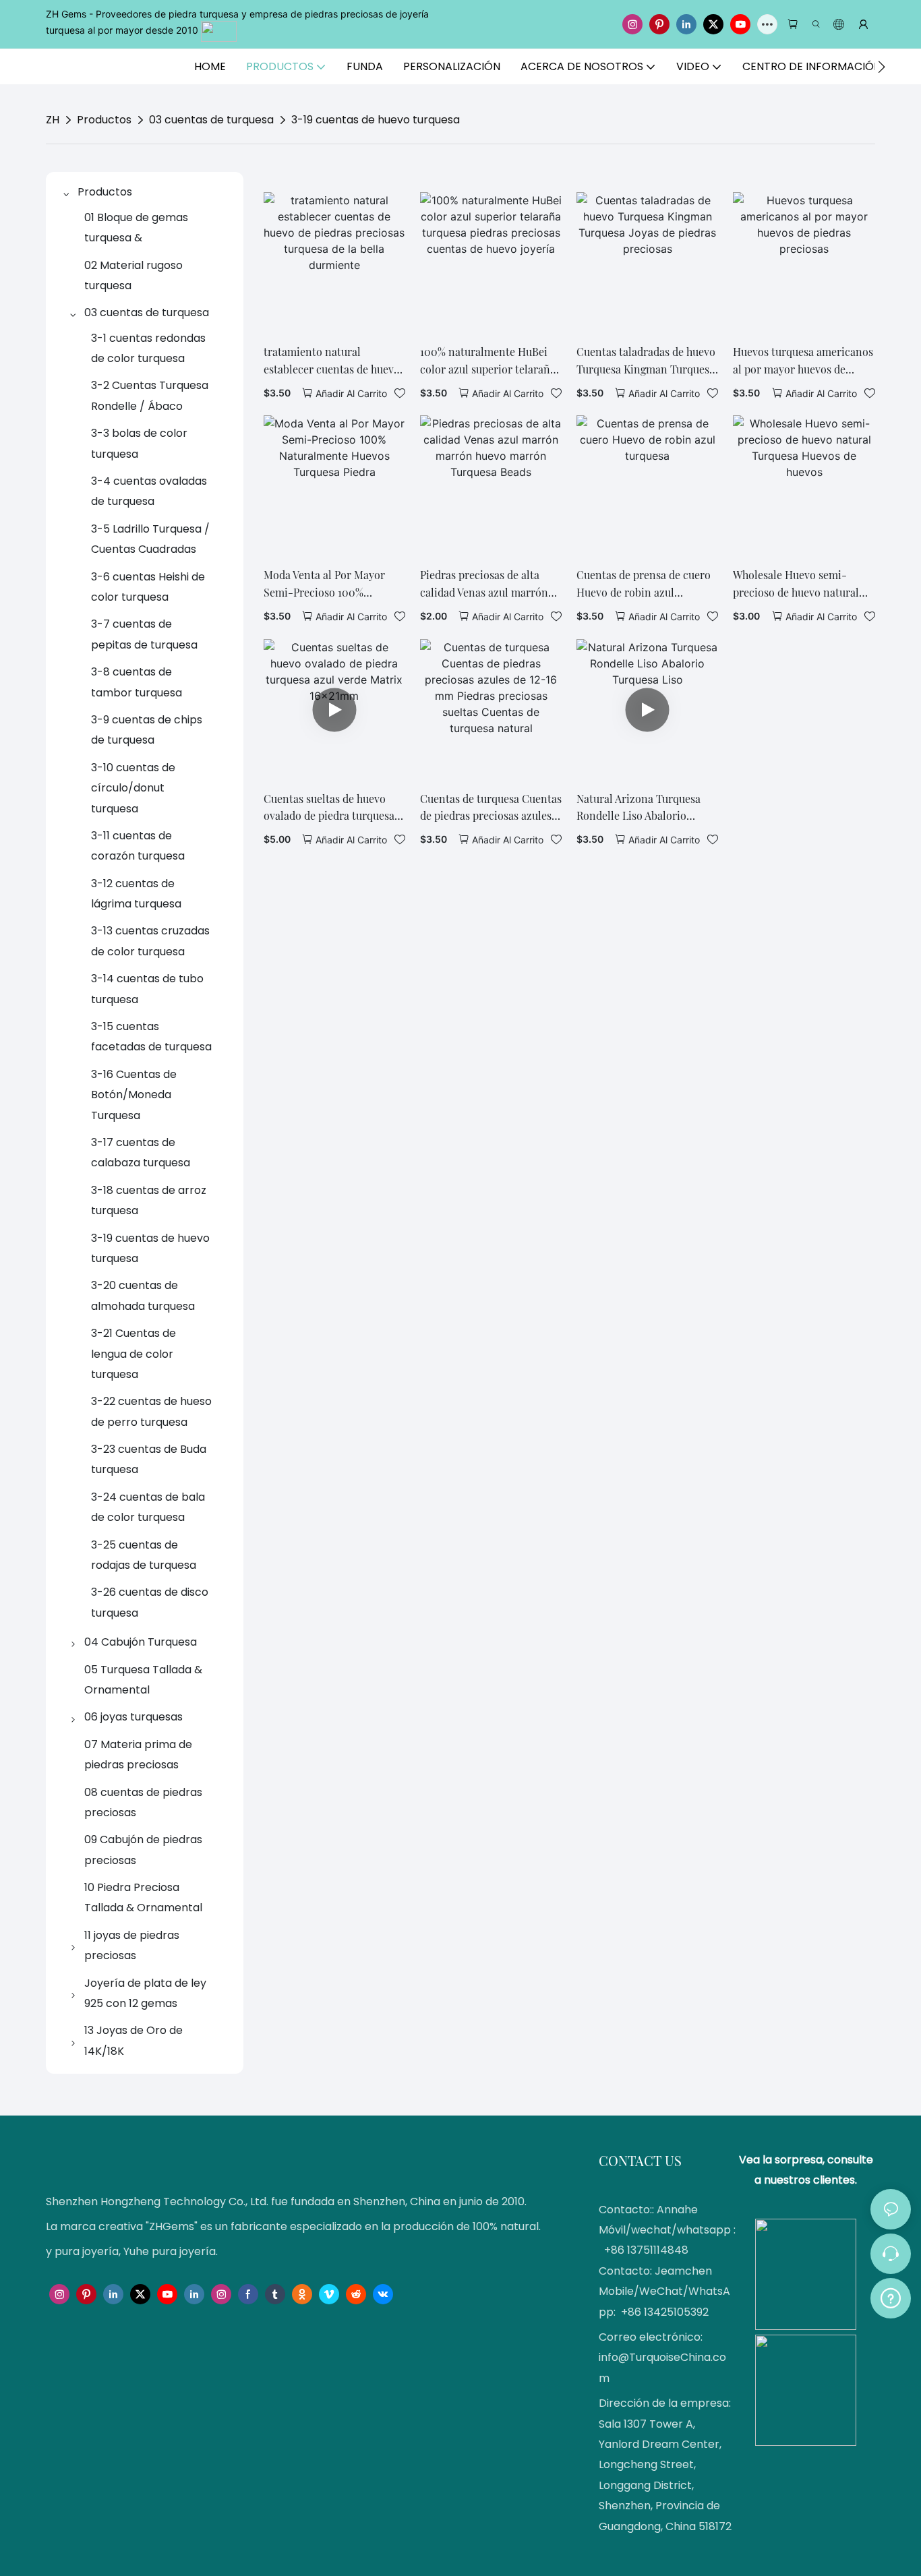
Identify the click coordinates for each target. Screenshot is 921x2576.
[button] (882, 67)
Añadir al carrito (351, 393)
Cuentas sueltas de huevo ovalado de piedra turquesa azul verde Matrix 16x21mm (329, 808)
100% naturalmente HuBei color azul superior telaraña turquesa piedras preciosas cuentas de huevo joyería (488, 361)
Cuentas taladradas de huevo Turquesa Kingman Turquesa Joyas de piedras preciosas (646, 361)
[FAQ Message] (891, 2296)
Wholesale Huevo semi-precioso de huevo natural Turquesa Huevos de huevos (800, 584)
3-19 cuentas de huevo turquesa (376, 120)
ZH (53, 120)
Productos (104, 120)
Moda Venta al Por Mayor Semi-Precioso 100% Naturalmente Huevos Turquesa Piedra (324, 584)
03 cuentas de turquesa (211, 120)
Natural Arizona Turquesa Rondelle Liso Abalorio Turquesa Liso (638, 808)
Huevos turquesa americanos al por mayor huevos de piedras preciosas (803, 361)
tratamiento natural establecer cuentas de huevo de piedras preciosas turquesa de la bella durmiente (332, 361)
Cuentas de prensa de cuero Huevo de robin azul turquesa (644, 584)
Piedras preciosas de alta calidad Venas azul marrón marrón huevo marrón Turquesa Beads (484, 584)
